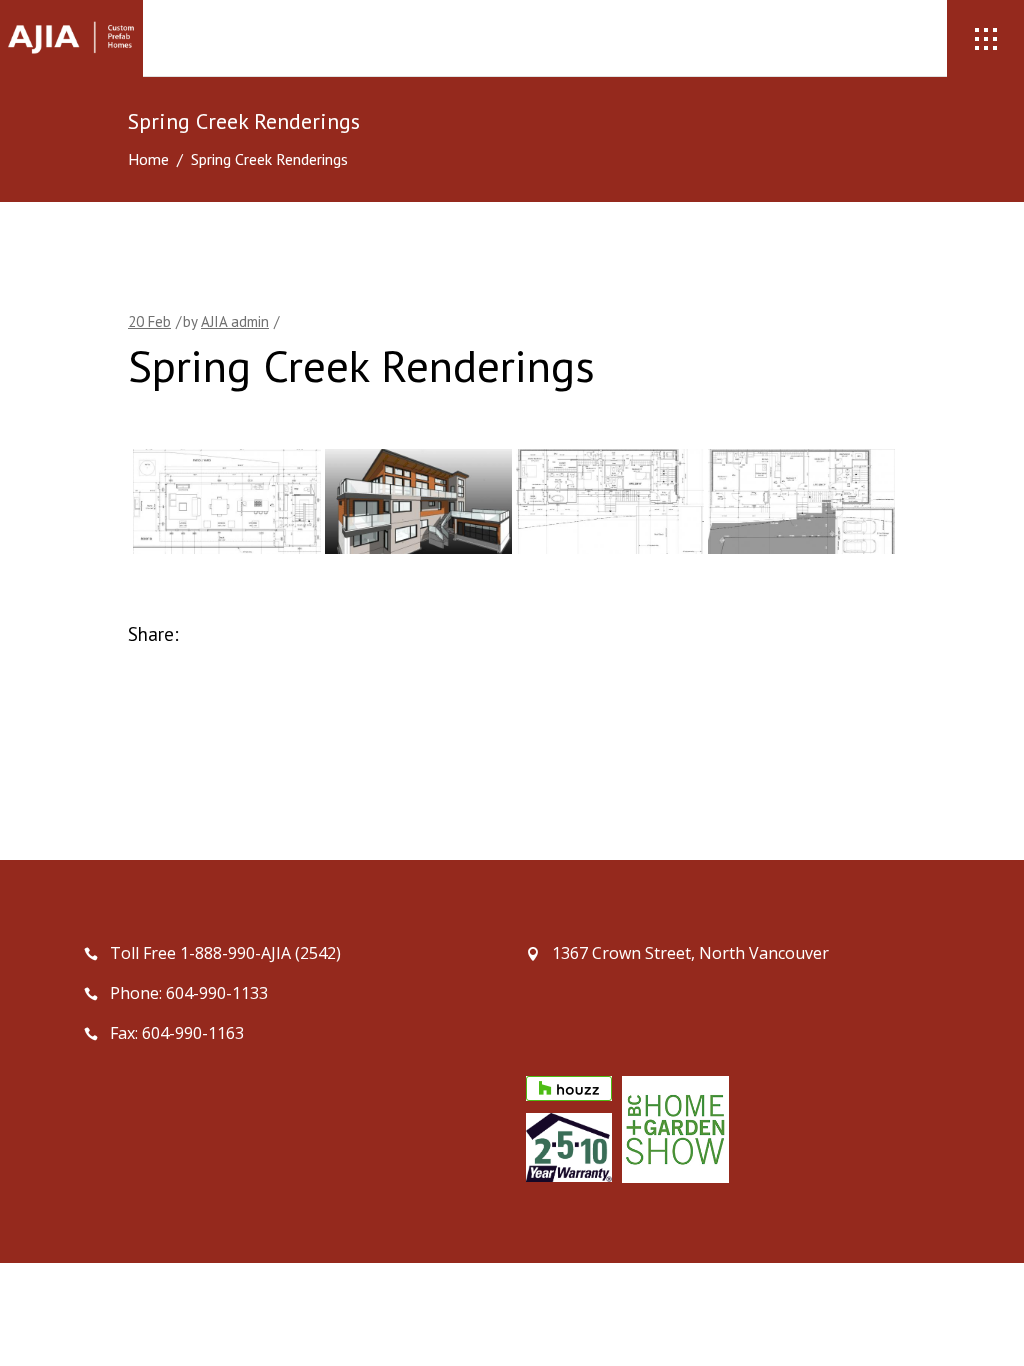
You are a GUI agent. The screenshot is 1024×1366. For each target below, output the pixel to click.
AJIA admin (235, 321)
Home (148, 159)
